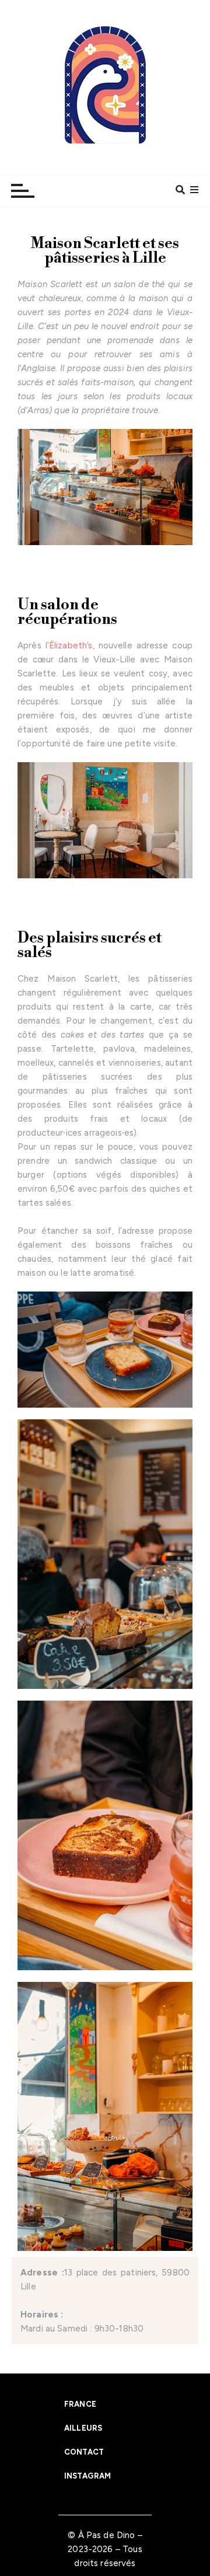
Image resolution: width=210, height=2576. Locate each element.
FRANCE (80, 2404)
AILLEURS (83, 2428)
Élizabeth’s (71, 645)
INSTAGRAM (87, 2476)
